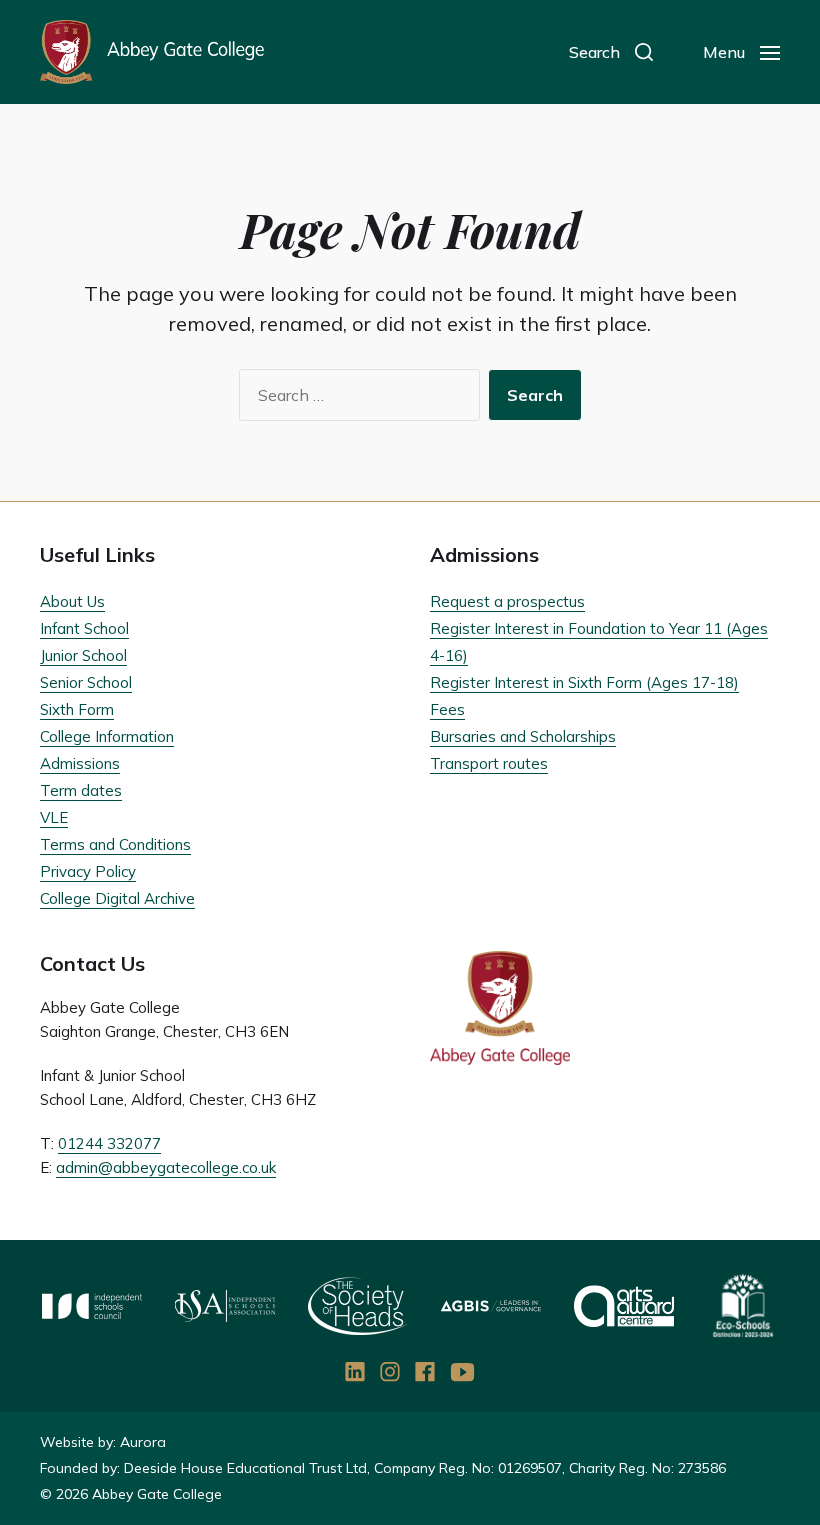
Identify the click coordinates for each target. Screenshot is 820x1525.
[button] (611, 52)
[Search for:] (355, 399)
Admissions (80, 763)
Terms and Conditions (115, 844)
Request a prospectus (507, 601)
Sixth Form (77, 709)
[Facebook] (425, 1372)
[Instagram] (390, 1372)
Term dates (81, 790)
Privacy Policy (88, 871)
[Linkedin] (355, 1372)
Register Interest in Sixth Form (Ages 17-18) (584, 682)
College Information (107, 736)
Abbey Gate (152, 52)
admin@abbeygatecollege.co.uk (166, 1167)
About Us (72, 601)
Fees (447, 709)
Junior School (83, 655)
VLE (54, 817)
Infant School (84, 628)
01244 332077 (109, 1143)
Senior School (86, 682)
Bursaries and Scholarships (523, 736)
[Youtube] (463, 1372)
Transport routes (489, 763)
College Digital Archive (117, 898)
